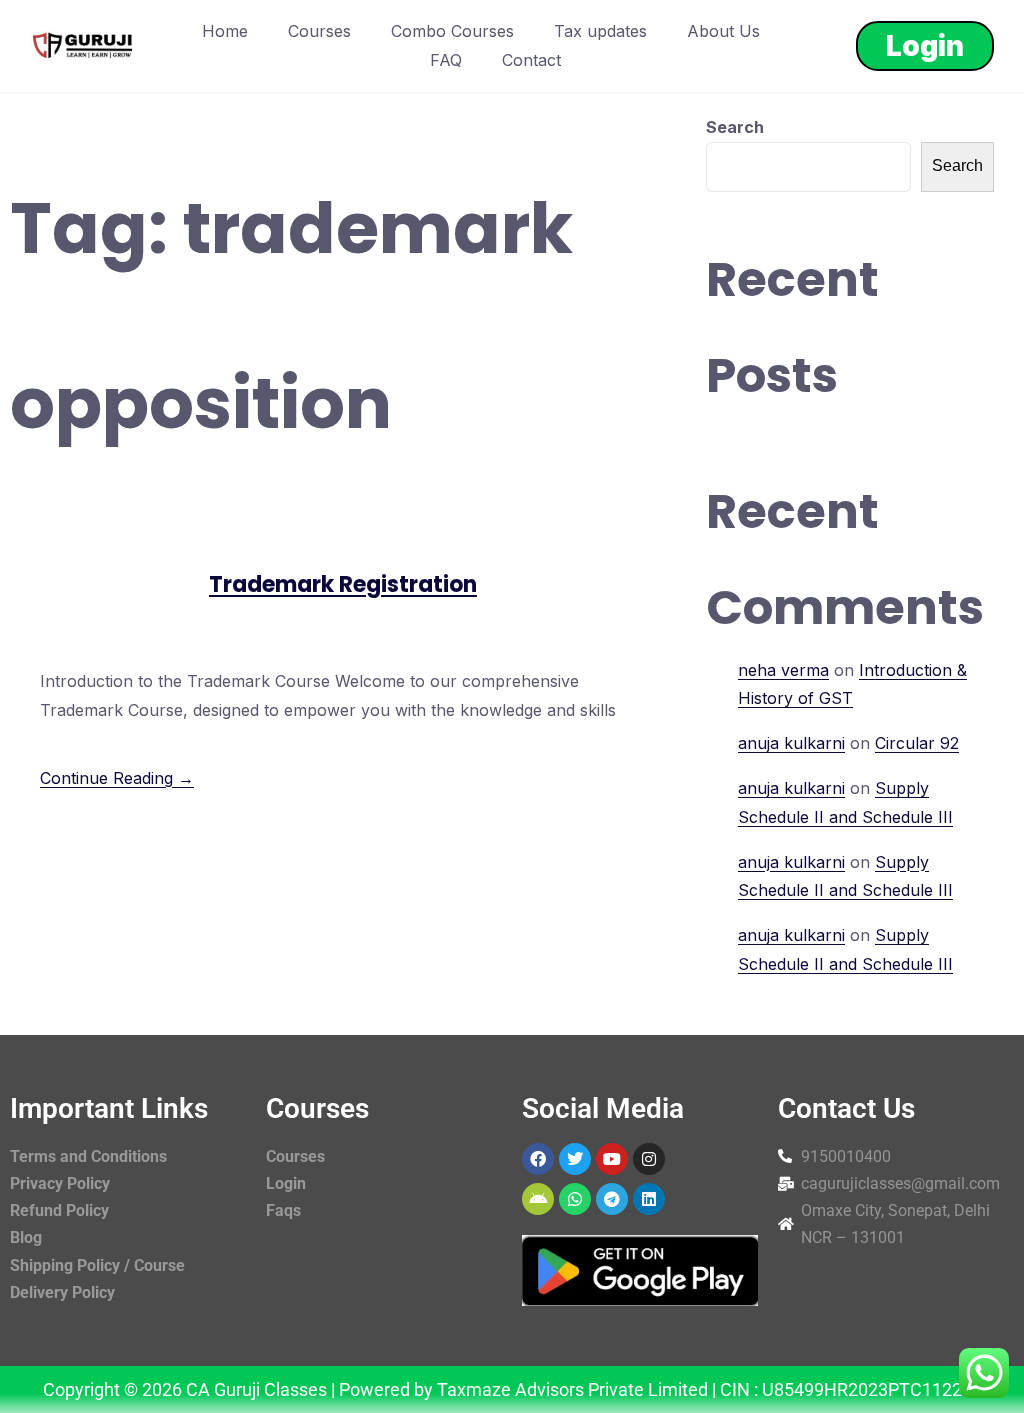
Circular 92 (917, 743)
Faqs (283, 1210)
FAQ (446, 60)
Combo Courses (452, 31)
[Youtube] (612, 1159)
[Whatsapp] (575, 1199)
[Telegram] (612, 1199)
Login (925, 46)
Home (225, 31)
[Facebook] (538, 1159)
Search (735, 127)
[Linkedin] (649, 1199)
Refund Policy (59, 1210)
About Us (723, 31)
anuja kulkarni (791, 743)
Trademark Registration (343, 584)
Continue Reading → (117, 778)
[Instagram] (649, 1159)
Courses (319, 31)
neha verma (783, 670)
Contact (531, 60)
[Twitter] (575, 1159)
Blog (26, 1237)
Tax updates (600, 31)
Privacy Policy (60, 1183)
